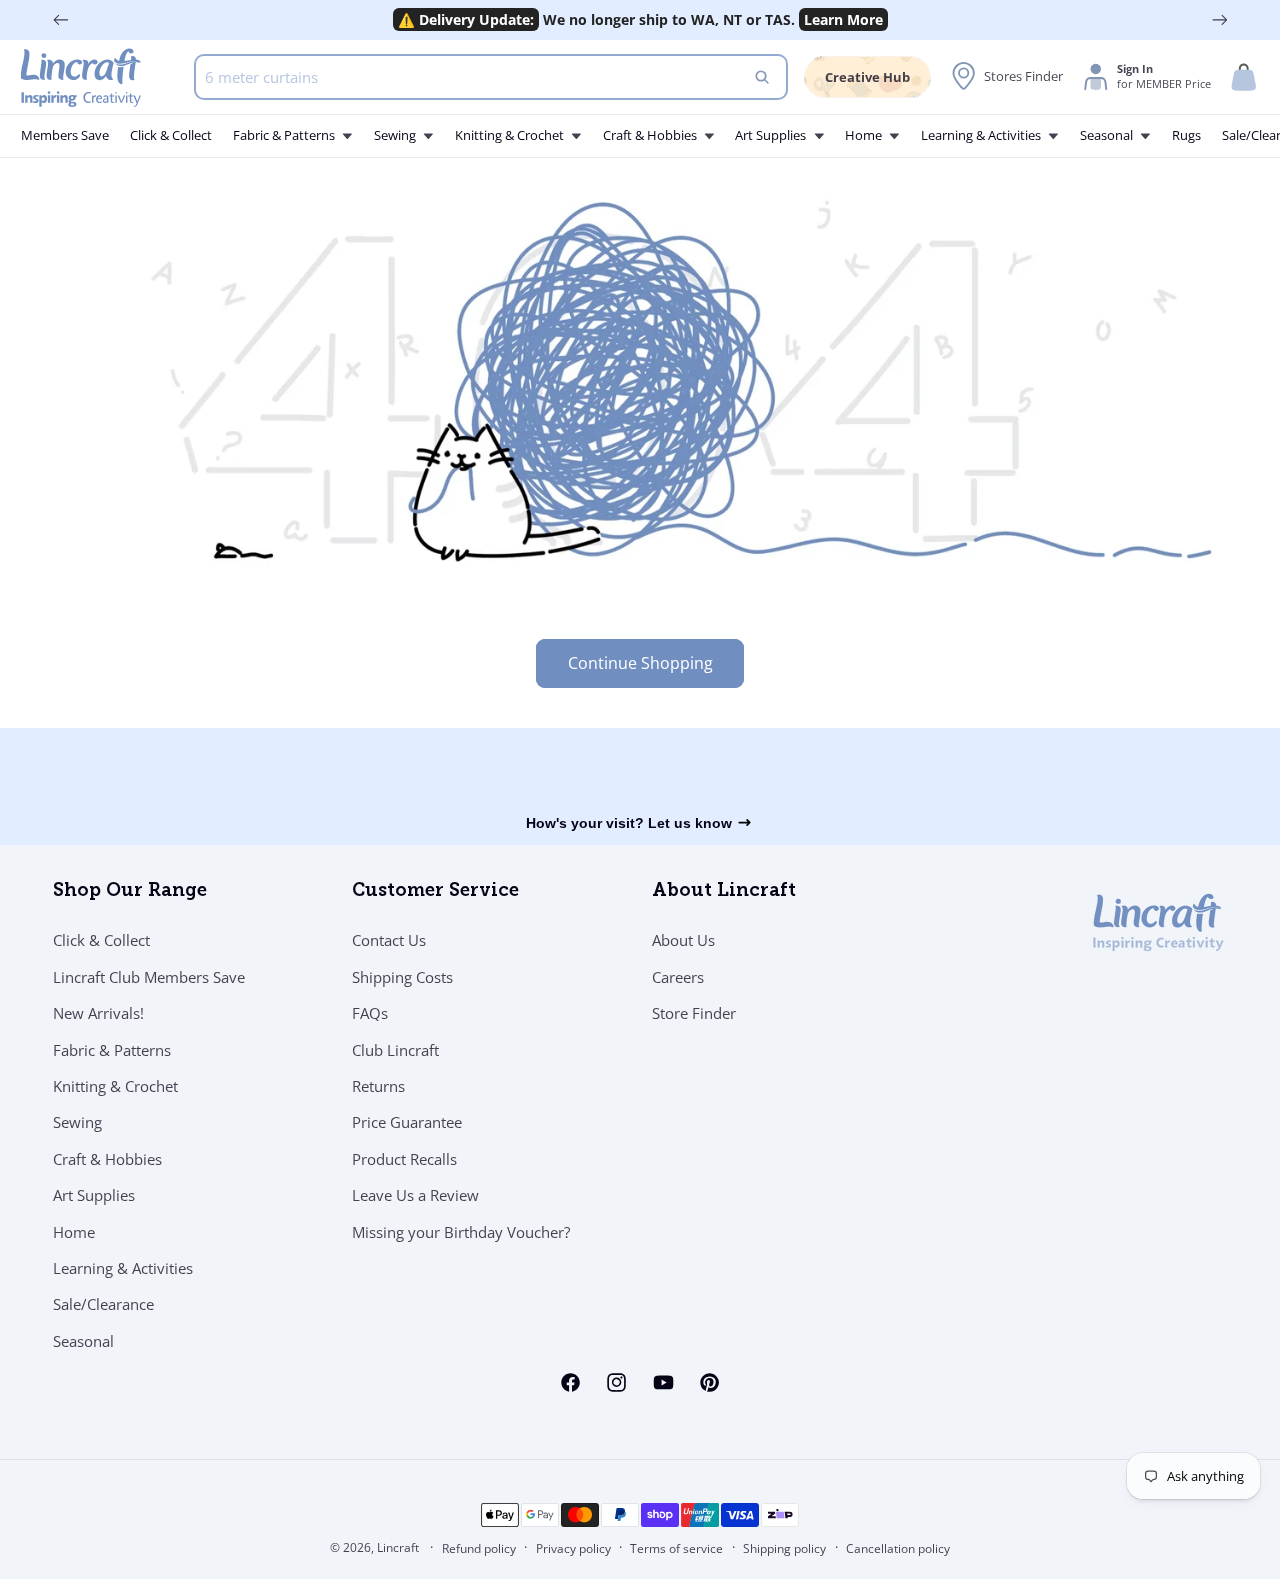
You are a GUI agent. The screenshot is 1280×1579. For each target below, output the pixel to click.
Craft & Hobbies (107, 1159)
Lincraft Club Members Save (149, 977)
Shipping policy (784, 1548)
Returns (378, 1086)
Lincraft (398, 1547)
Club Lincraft (395, 1050)
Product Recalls (404, 1159)
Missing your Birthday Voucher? (461, 1232)
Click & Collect (101, 940)
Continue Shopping (640, 663)
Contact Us (389, 940)
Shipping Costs (402, 977)
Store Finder (694, 1013)
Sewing (77, 1122)
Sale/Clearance (103, 1304)
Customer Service (435, 892)
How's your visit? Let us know (629, 823)
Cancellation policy (898, 1548)
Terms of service (676, 1548)
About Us (683, 940)
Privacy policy (573, 1548)
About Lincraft (724, 892)
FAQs (370, 1013)
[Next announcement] (1220, 20)
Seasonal (83, 1341)
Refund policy (479, 1548)
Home (74, 1232)
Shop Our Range (130, 892)
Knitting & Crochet (115, 1086)
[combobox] (491, 77)
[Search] (763, 77)
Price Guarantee (407, 1122)
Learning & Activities (123, 1268)
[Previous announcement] (61, 20)
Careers (678, 977)
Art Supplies (94, 1195)
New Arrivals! (98, 1013)
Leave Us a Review (415, 1195)
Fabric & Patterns (112, 1050)
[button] (1244, 77)
